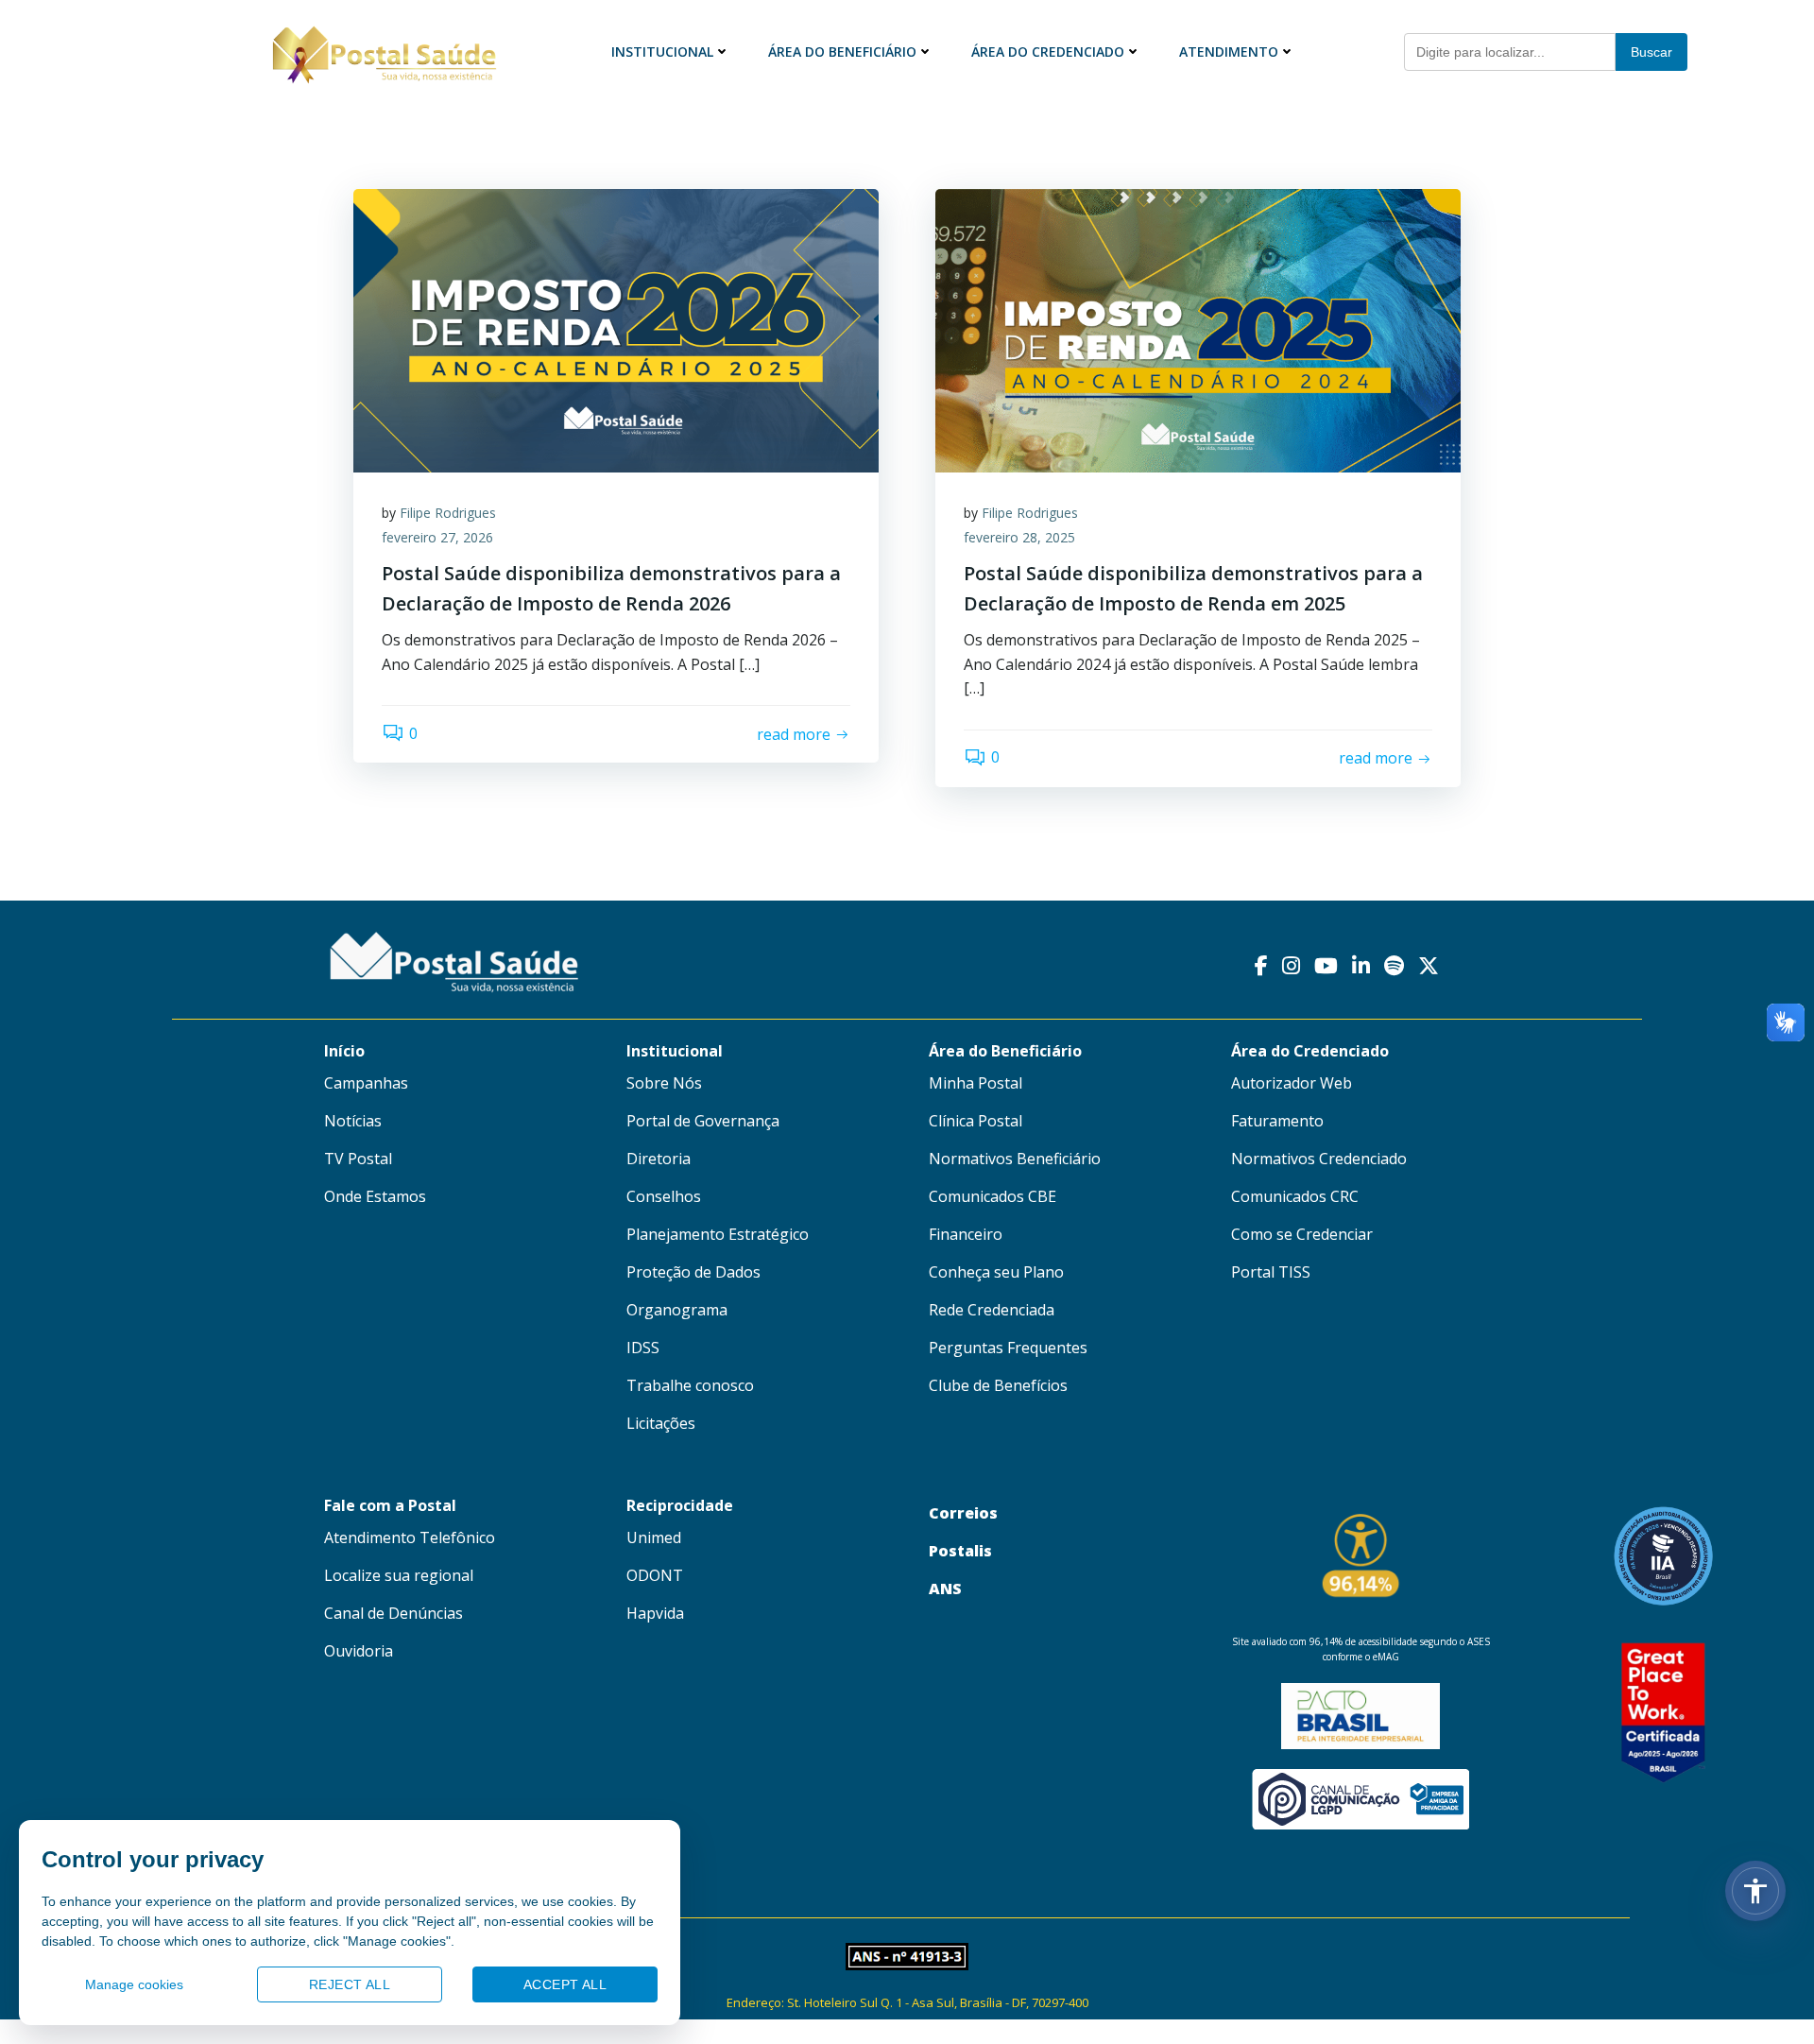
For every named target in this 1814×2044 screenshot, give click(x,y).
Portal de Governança (703, 1121)
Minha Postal (975, 1083)
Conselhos (664, 1196)
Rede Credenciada (992, 1310)
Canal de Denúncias (394, 1613)
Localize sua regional (399, 1575)
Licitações (661, 1423)
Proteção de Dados (693, 1272)
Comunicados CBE (993, 1196)
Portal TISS (1271, 1272)
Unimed (654, 1537)
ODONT (655, 1575)
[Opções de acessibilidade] (1755, 1891)
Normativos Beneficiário (1015, 1159)
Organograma (677, 1310)
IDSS (643, 1348)
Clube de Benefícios (998, 1385)
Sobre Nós (664, 1083)
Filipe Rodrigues (448, 513)
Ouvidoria (359, 1651)
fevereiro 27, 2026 (437, 537)
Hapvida (655, 1613)
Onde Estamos (375, 1196)
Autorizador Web (1292, 1083)
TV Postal (358, 1159)
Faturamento (1277, 1121)
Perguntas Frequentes (1008, 1348)
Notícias (353, 1121)
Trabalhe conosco (690, 1385)
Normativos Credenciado (1319, 1159)
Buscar (1651, 52)
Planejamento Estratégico (718, 1234)
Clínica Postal (975, 1121)
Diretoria (659, 1159)
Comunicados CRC (1295, 1196)
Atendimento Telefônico (410, 1537)
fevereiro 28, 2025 (1019, 537)
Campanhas (366, 1083)
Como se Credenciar (1302, 1234)
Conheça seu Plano (996, 1272)
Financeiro (966, 1234)
